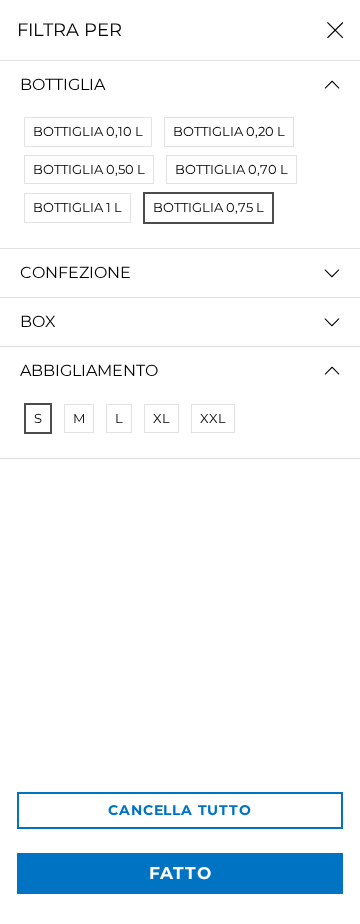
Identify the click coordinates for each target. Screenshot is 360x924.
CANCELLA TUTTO (179, 810)
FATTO (180, 873)
